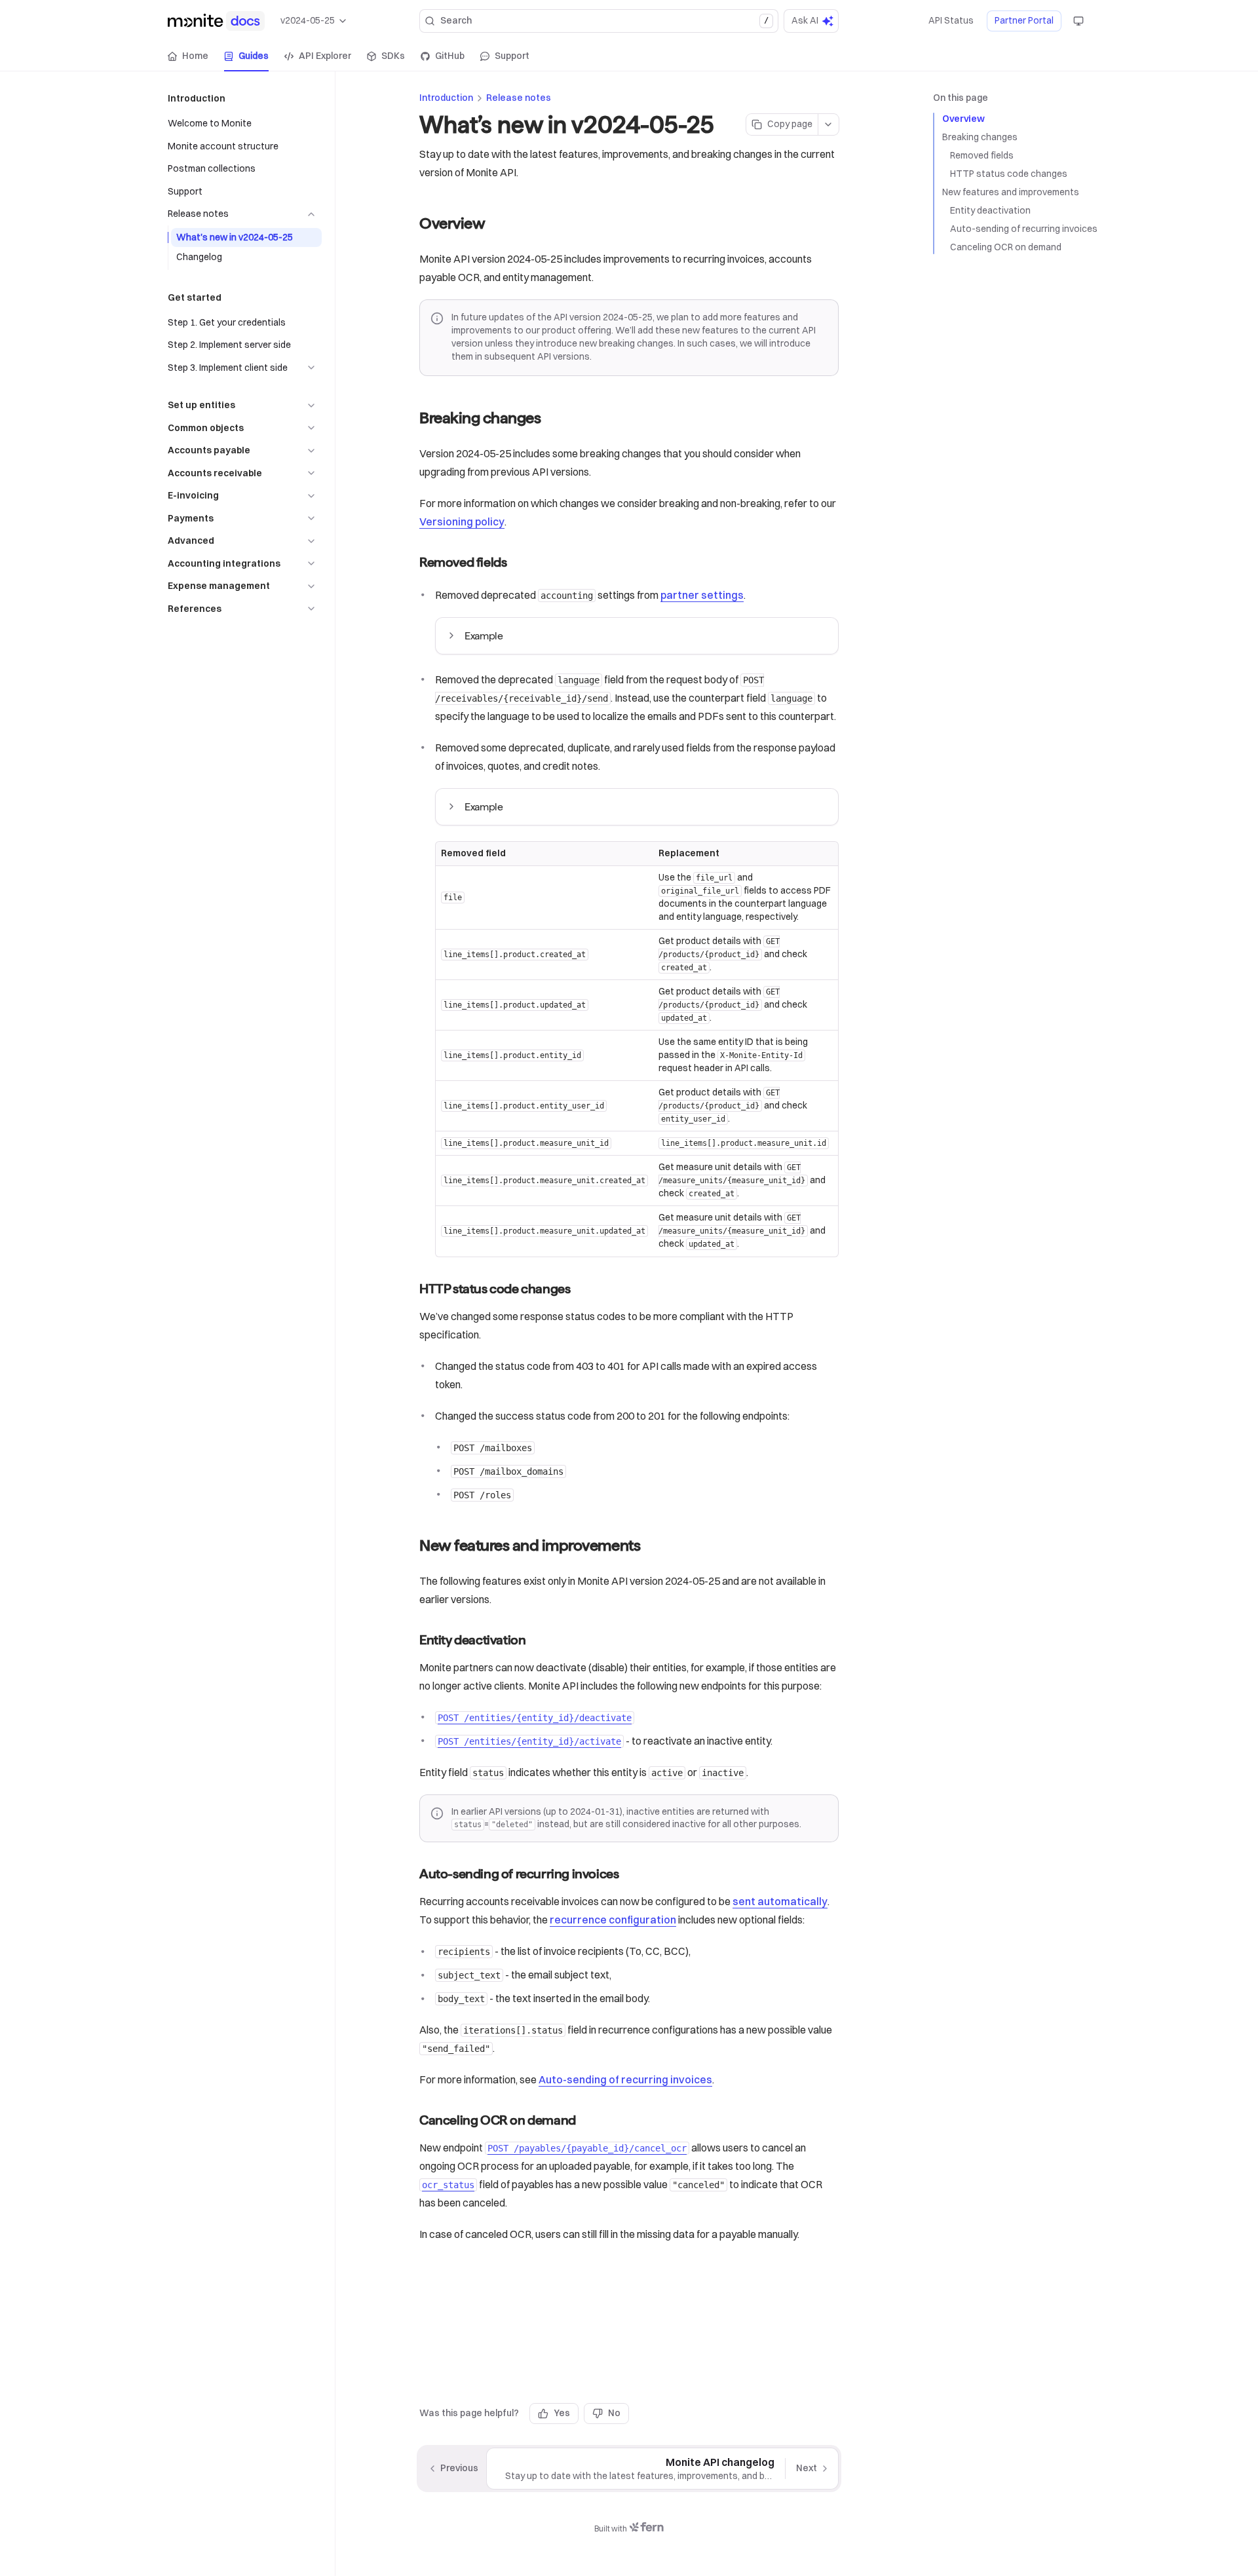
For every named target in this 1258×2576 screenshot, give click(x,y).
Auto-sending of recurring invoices (1024, 229)
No (614, 2413)
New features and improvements (1011, 192)
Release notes (519, 98)
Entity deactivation (990, 210)
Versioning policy (462, 521)
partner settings (702, 595)
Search (604, 20)
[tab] (188, 56)
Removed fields (982, 155)
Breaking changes (980, 137)
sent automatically (780, 1901)
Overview (963, 119)
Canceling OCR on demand (1006, 247)
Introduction (446, 98)
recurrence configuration (613, 1920)
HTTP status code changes (1009, 174)
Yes (562, 2413)
